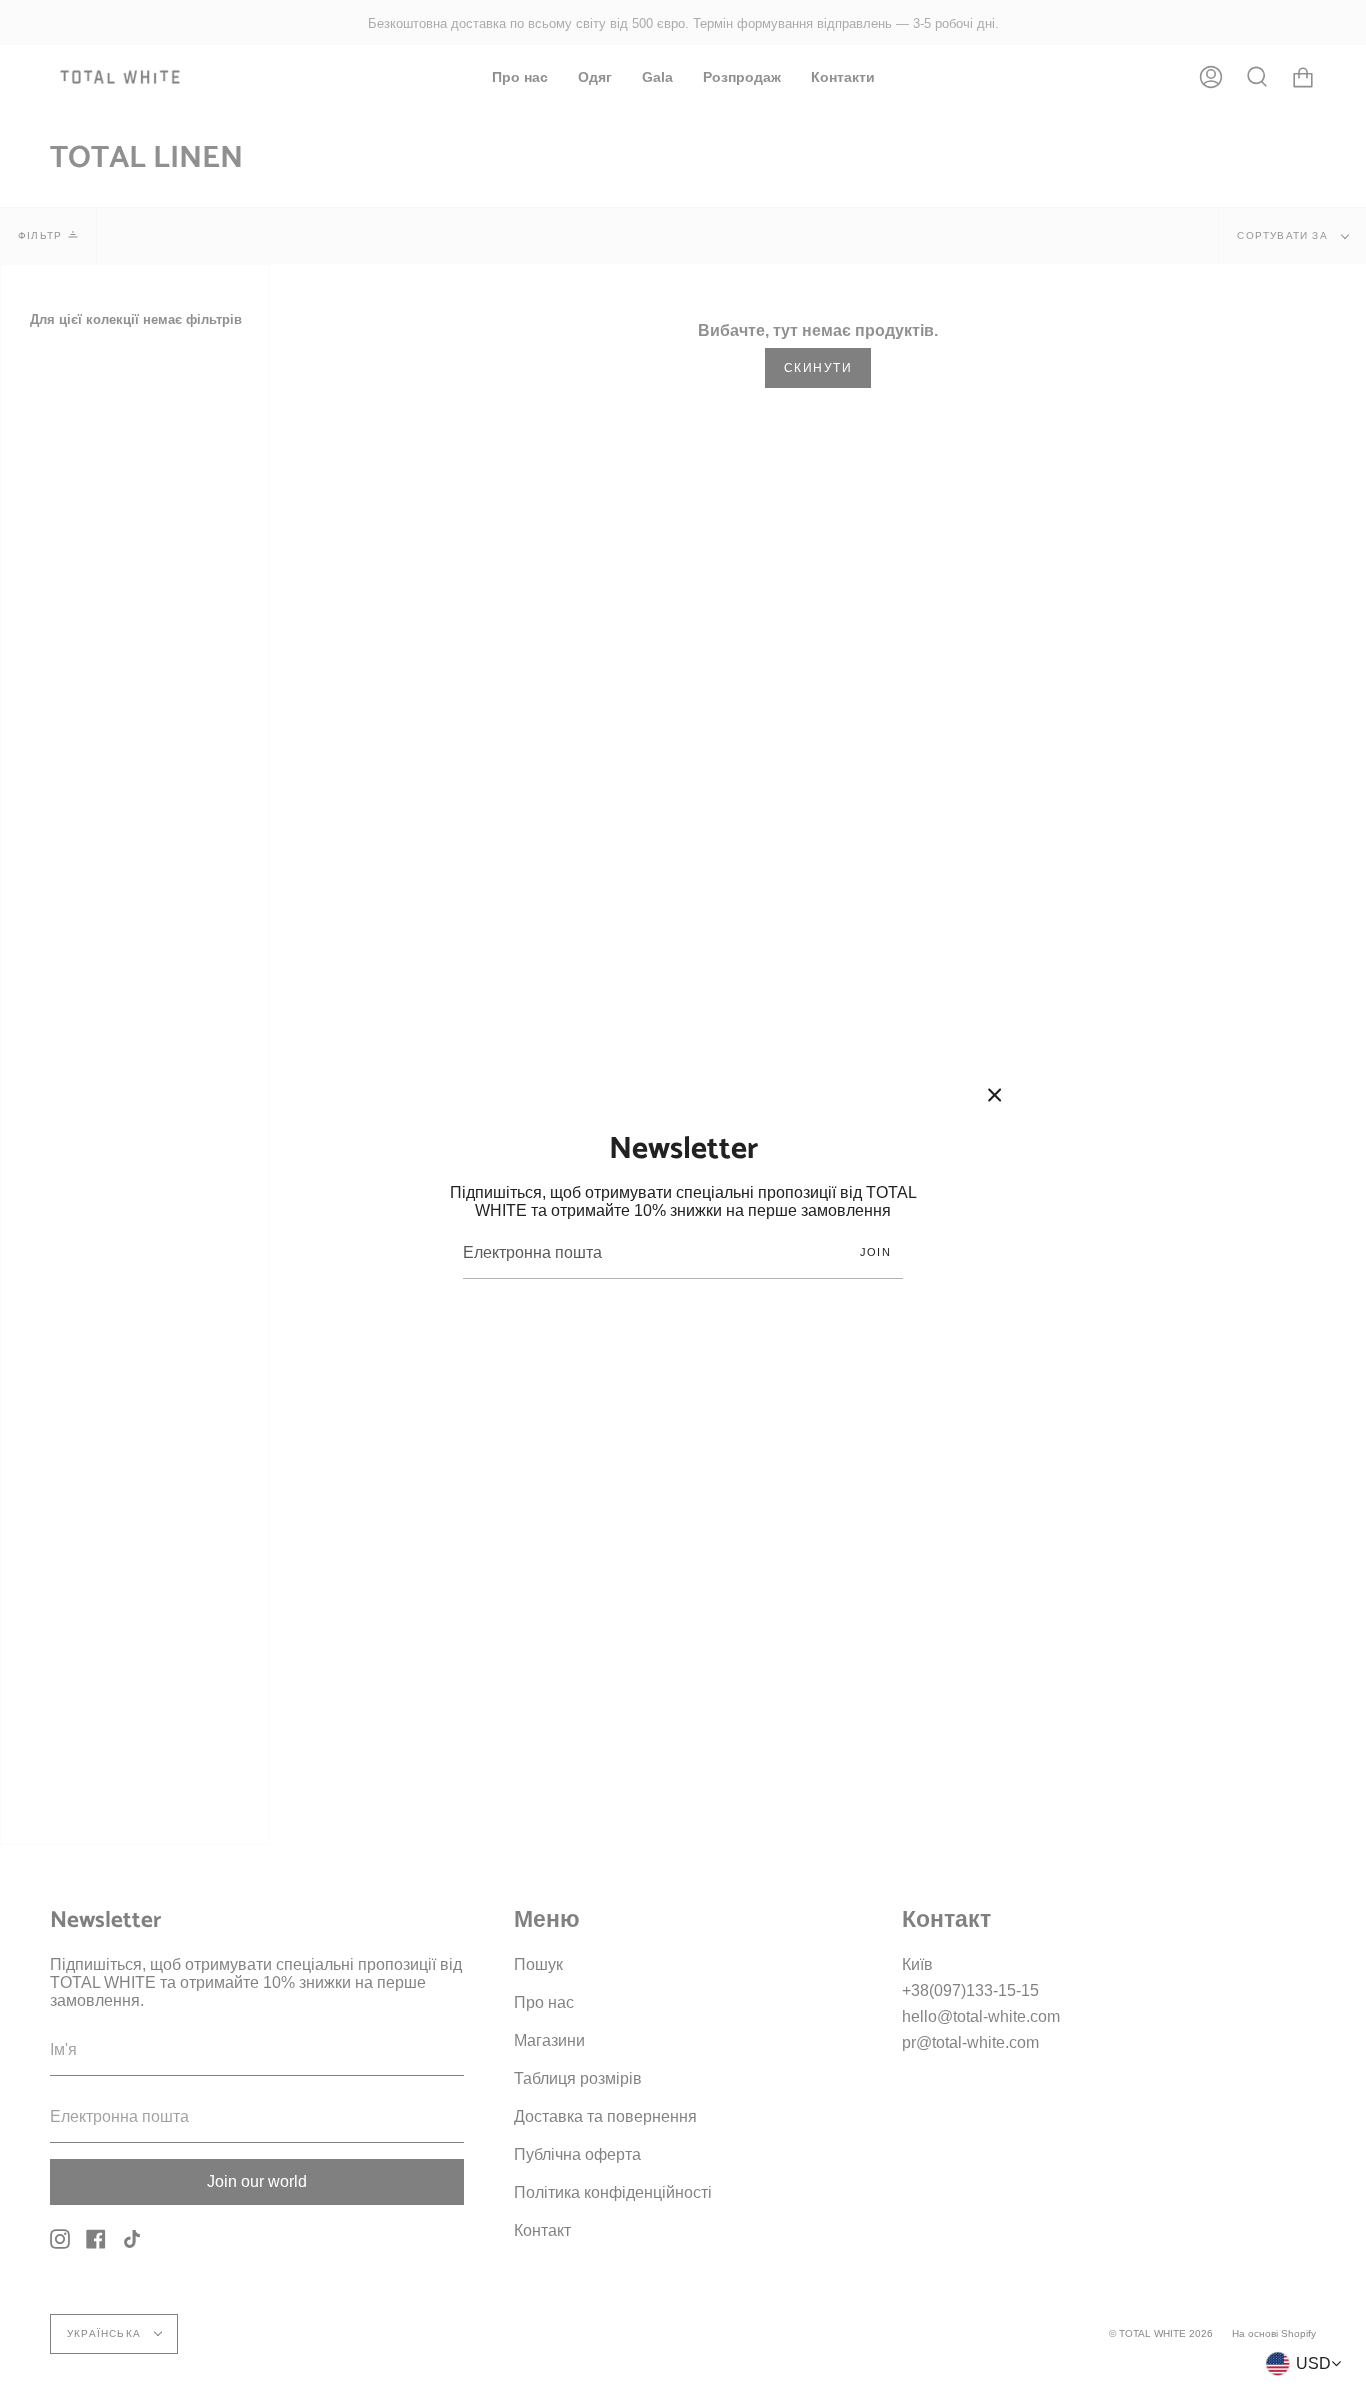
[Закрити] (995, 1095)
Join (875, 1252)
